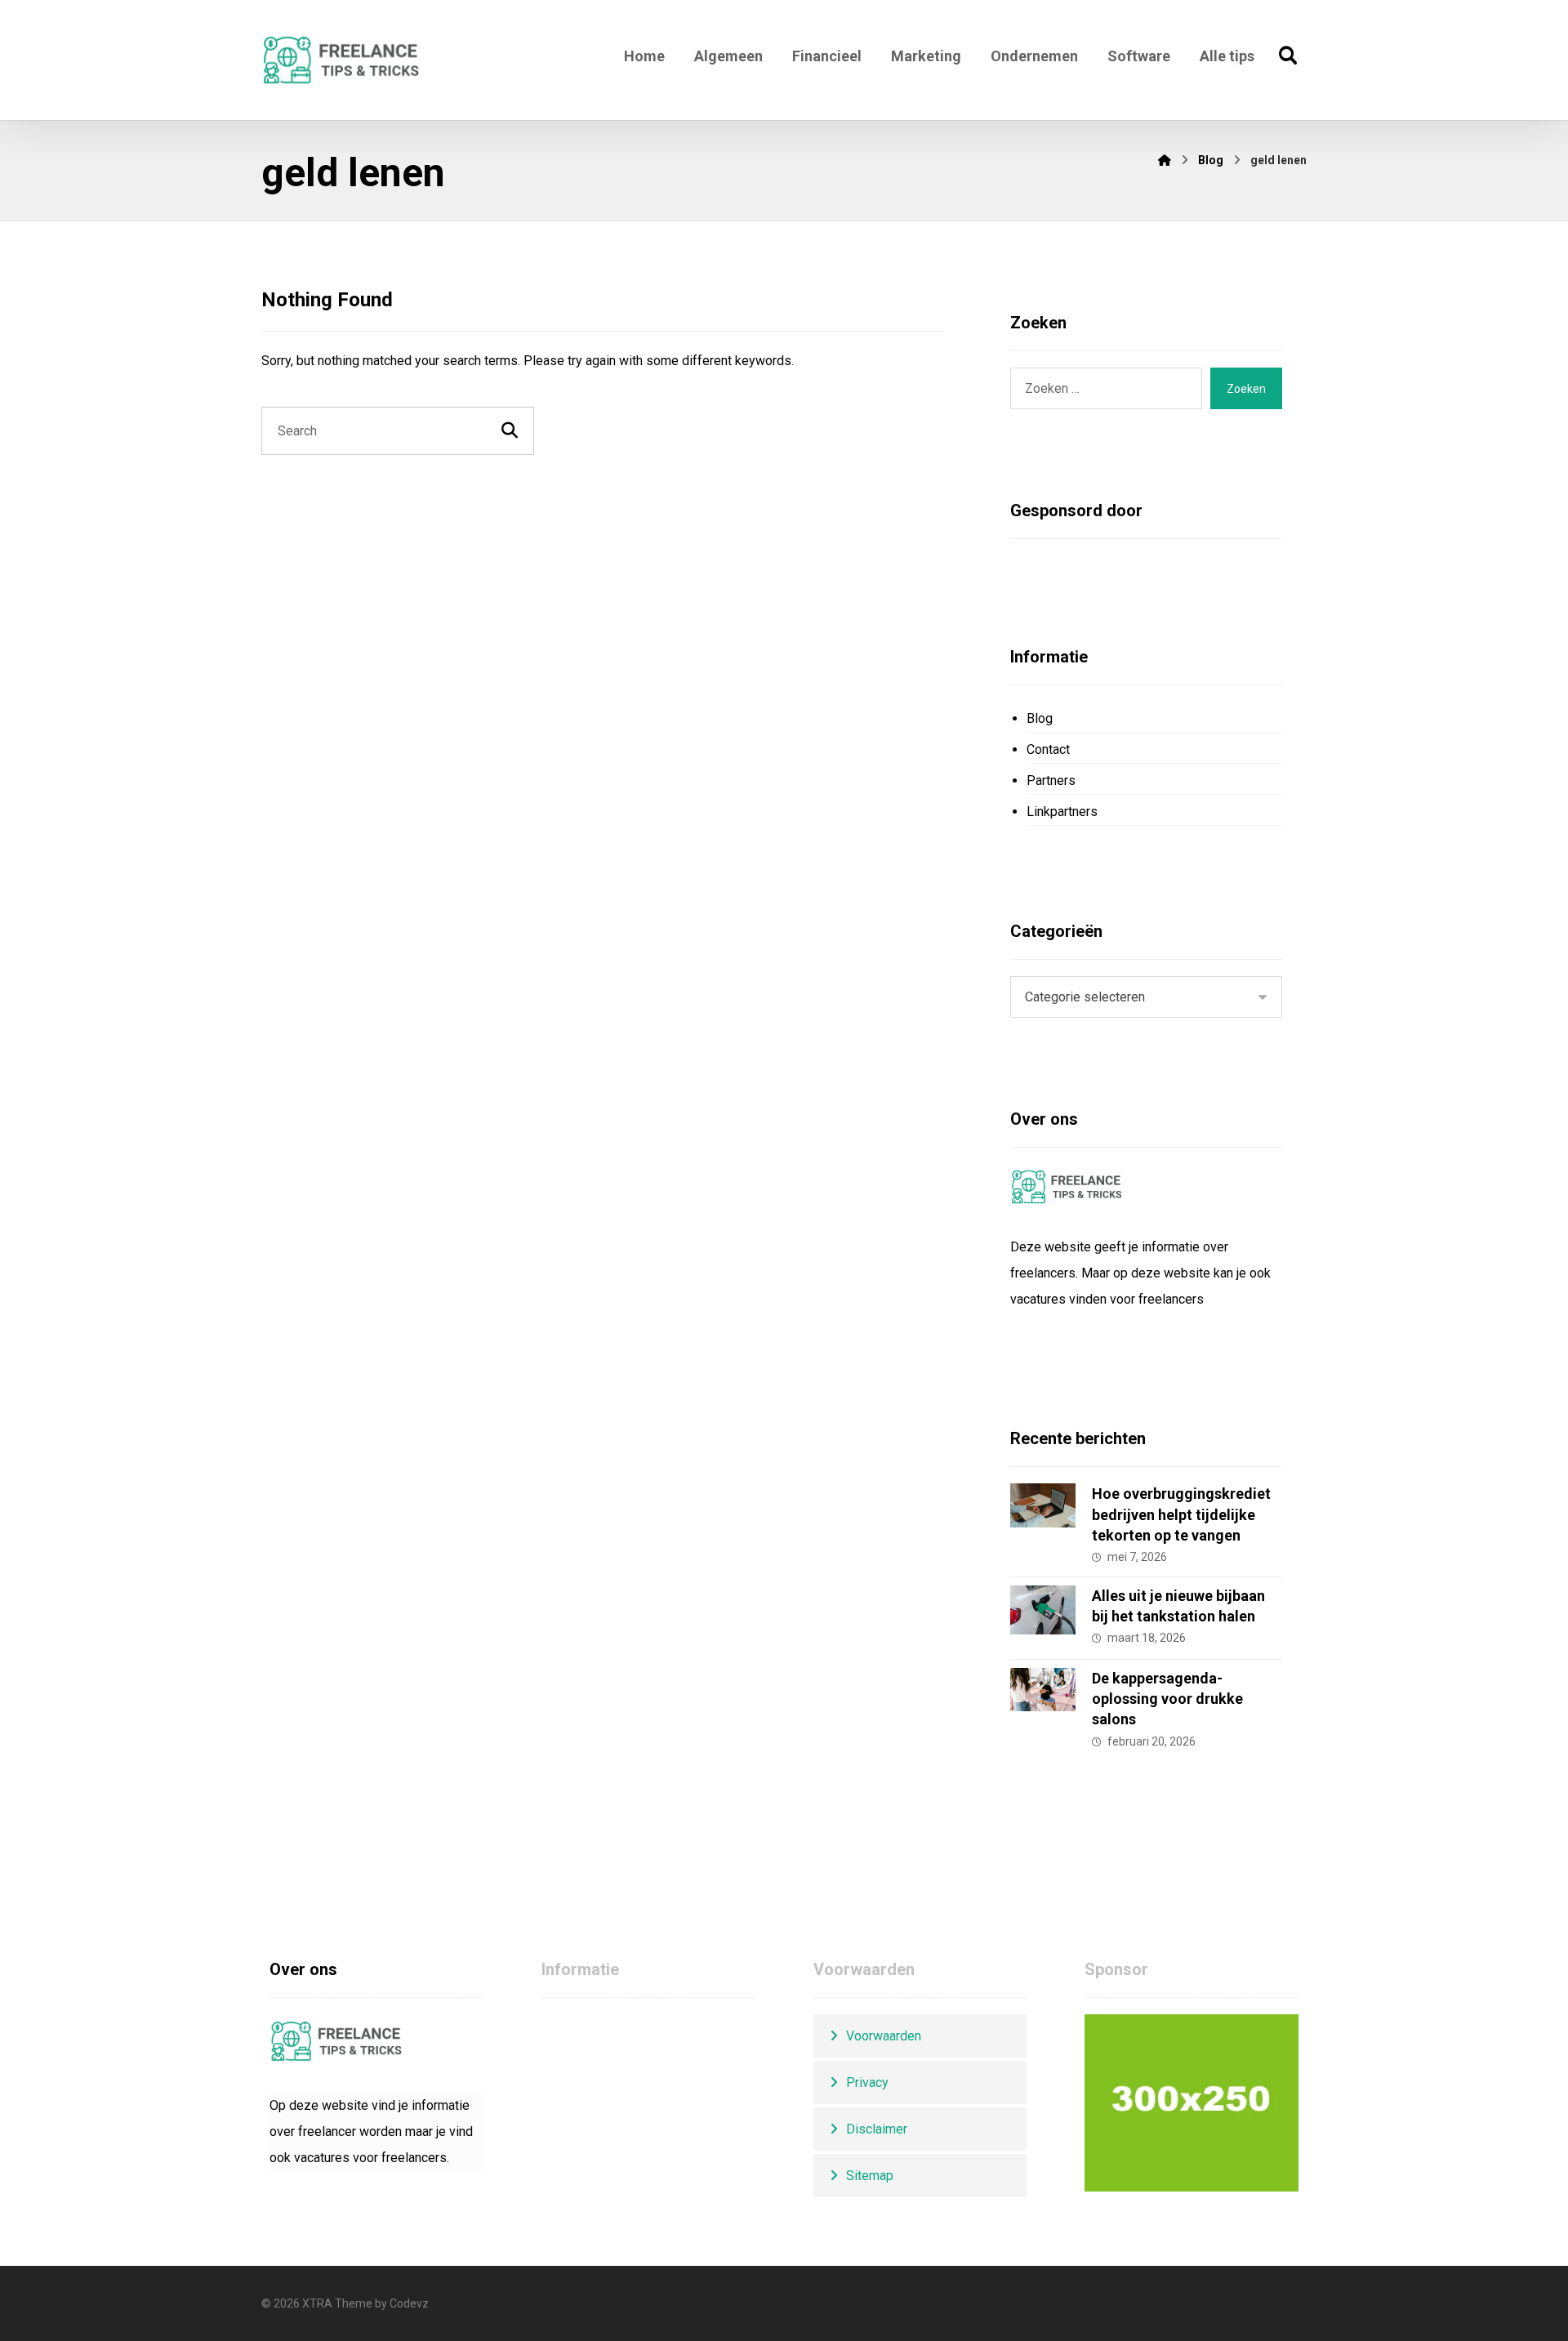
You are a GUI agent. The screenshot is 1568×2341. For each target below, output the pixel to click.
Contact (1048, 749)
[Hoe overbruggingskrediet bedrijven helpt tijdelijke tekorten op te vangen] (1043, 1516)
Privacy (867, 2082)
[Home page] (1165, 160)
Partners (1051, 780)
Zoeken (1246, 389)
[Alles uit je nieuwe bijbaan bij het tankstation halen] (1043, 1618)
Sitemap (870, 2176)
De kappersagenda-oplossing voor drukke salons (1167, 1699)
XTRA (317, 2303)
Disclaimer (877, 2129)
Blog (1040, 718)
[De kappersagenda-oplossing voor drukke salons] (1043, 1701)
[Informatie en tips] (342, 60)
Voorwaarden (884, 2036)
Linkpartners (1062, 812)
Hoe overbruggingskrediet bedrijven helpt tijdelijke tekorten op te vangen (1181, 1514)
